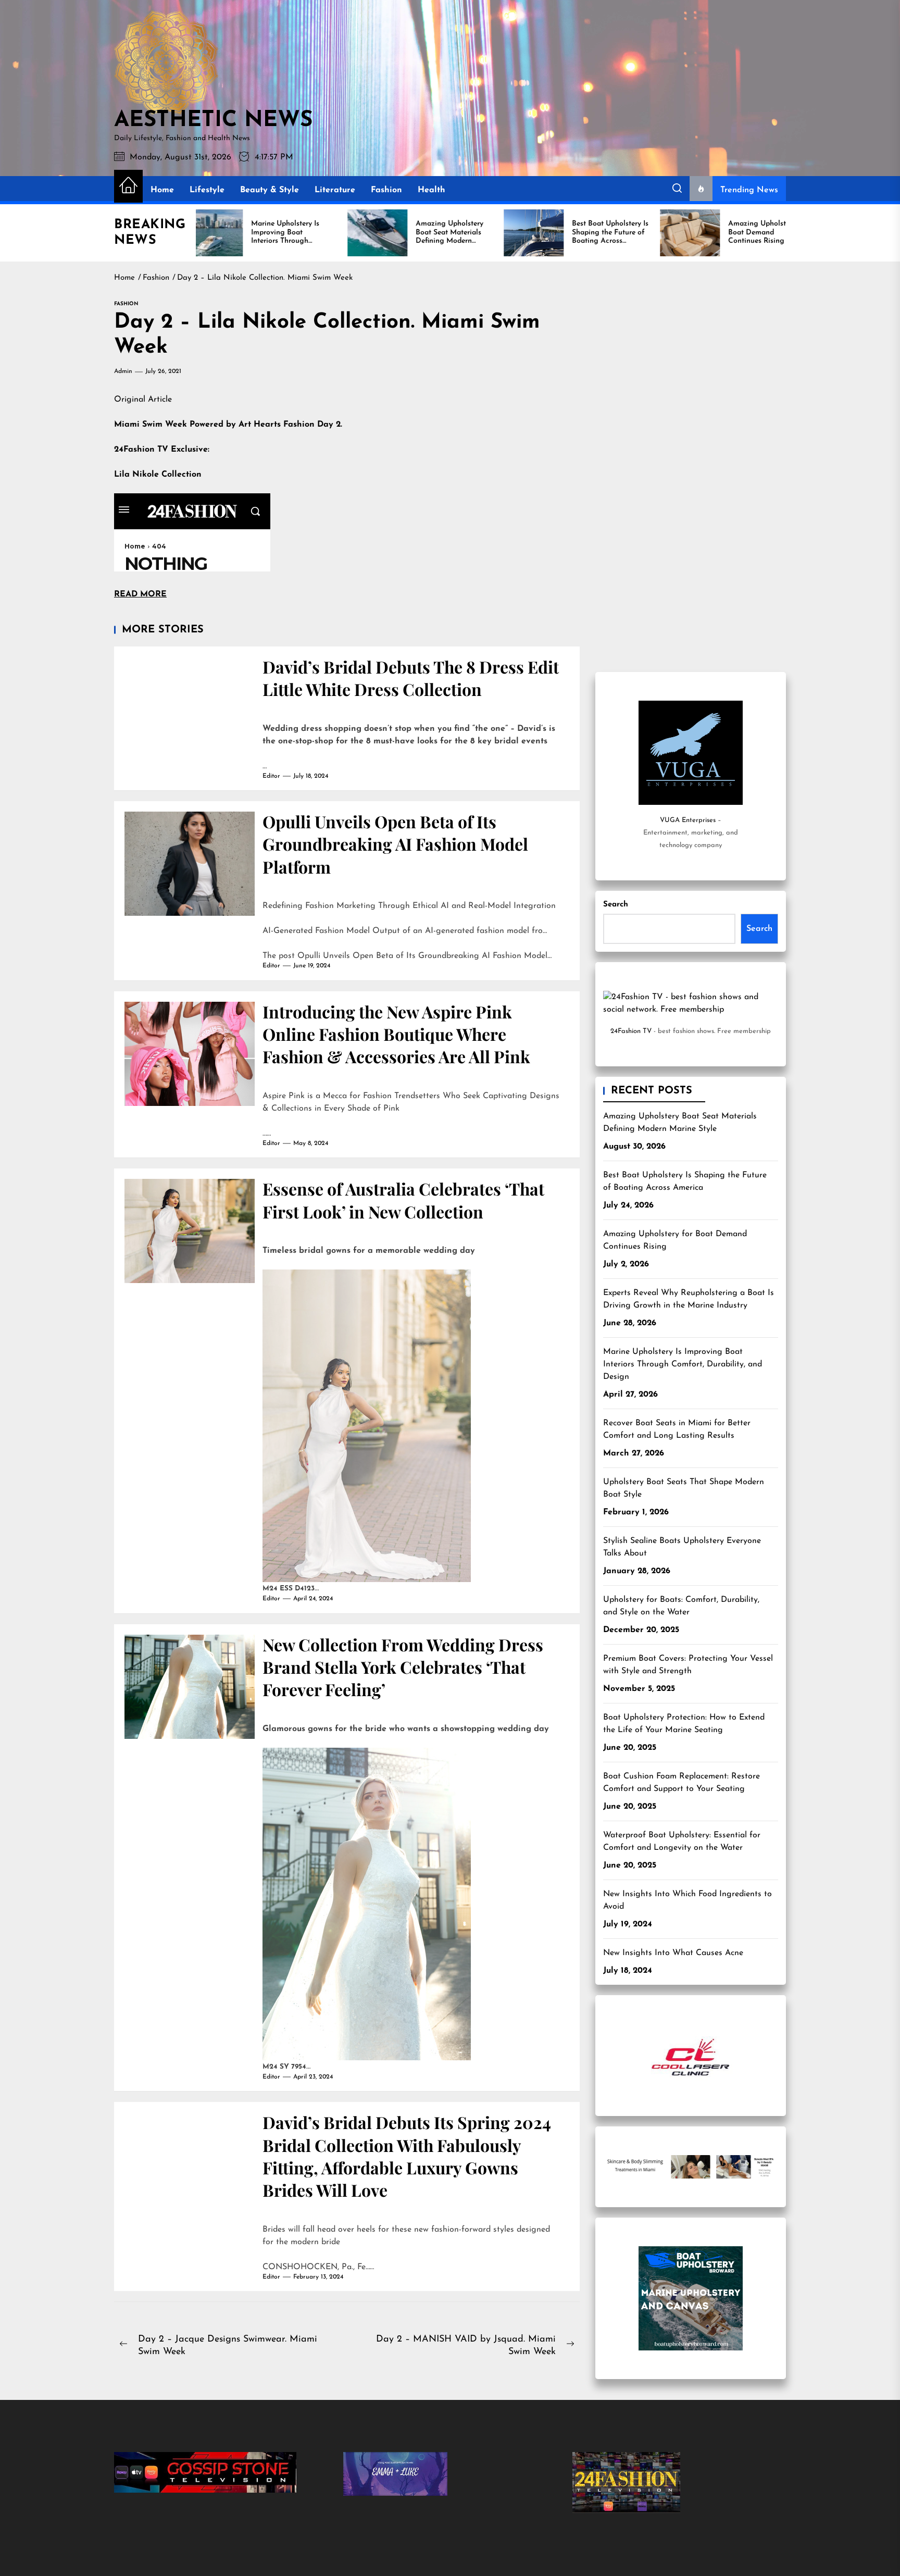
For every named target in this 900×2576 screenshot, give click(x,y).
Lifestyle (207, 190)
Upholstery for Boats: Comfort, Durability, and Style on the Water (681, 1606)
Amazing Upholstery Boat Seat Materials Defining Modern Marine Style (680, 1123)
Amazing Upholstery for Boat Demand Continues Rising (675, 1240)
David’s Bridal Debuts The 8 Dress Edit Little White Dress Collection (411, 678)
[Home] (128, 186)
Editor (271, 776)
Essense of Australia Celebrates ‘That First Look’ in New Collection (403, 1200)
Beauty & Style (270, 190)
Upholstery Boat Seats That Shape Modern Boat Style (684, 1488)
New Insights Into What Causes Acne (673, 1953)
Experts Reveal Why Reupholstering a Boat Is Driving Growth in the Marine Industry (689, 1299)
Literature (335, 190)
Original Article (143, 400)
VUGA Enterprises (688, 820)
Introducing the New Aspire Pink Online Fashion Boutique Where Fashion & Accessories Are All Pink (396, 1034)
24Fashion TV (631, 1031)
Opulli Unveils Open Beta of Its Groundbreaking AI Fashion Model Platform (395, 844)
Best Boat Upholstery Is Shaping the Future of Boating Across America (685, 1181)
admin (123, 371)
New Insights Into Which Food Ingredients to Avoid (687, 1900)
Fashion (386, 190)
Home (162, 190)
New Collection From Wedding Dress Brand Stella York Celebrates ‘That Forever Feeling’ (403, 1667)
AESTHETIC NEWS (213, 121)
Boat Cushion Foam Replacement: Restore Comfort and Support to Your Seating (682, 1783)
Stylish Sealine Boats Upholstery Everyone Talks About (682, 1547)
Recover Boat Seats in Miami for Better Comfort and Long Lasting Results (677, 1429)
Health (432, 190)
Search (616, 905)
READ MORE (140, 594)
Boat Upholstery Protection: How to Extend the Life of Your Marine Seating (684, 1724)
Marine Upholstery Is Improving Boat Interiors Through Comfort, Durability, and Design (683, 1364)
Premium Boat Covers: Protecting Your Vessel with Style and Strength (688, 1665)
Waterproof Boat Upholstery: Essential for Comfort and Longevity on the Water (682, 1841)
